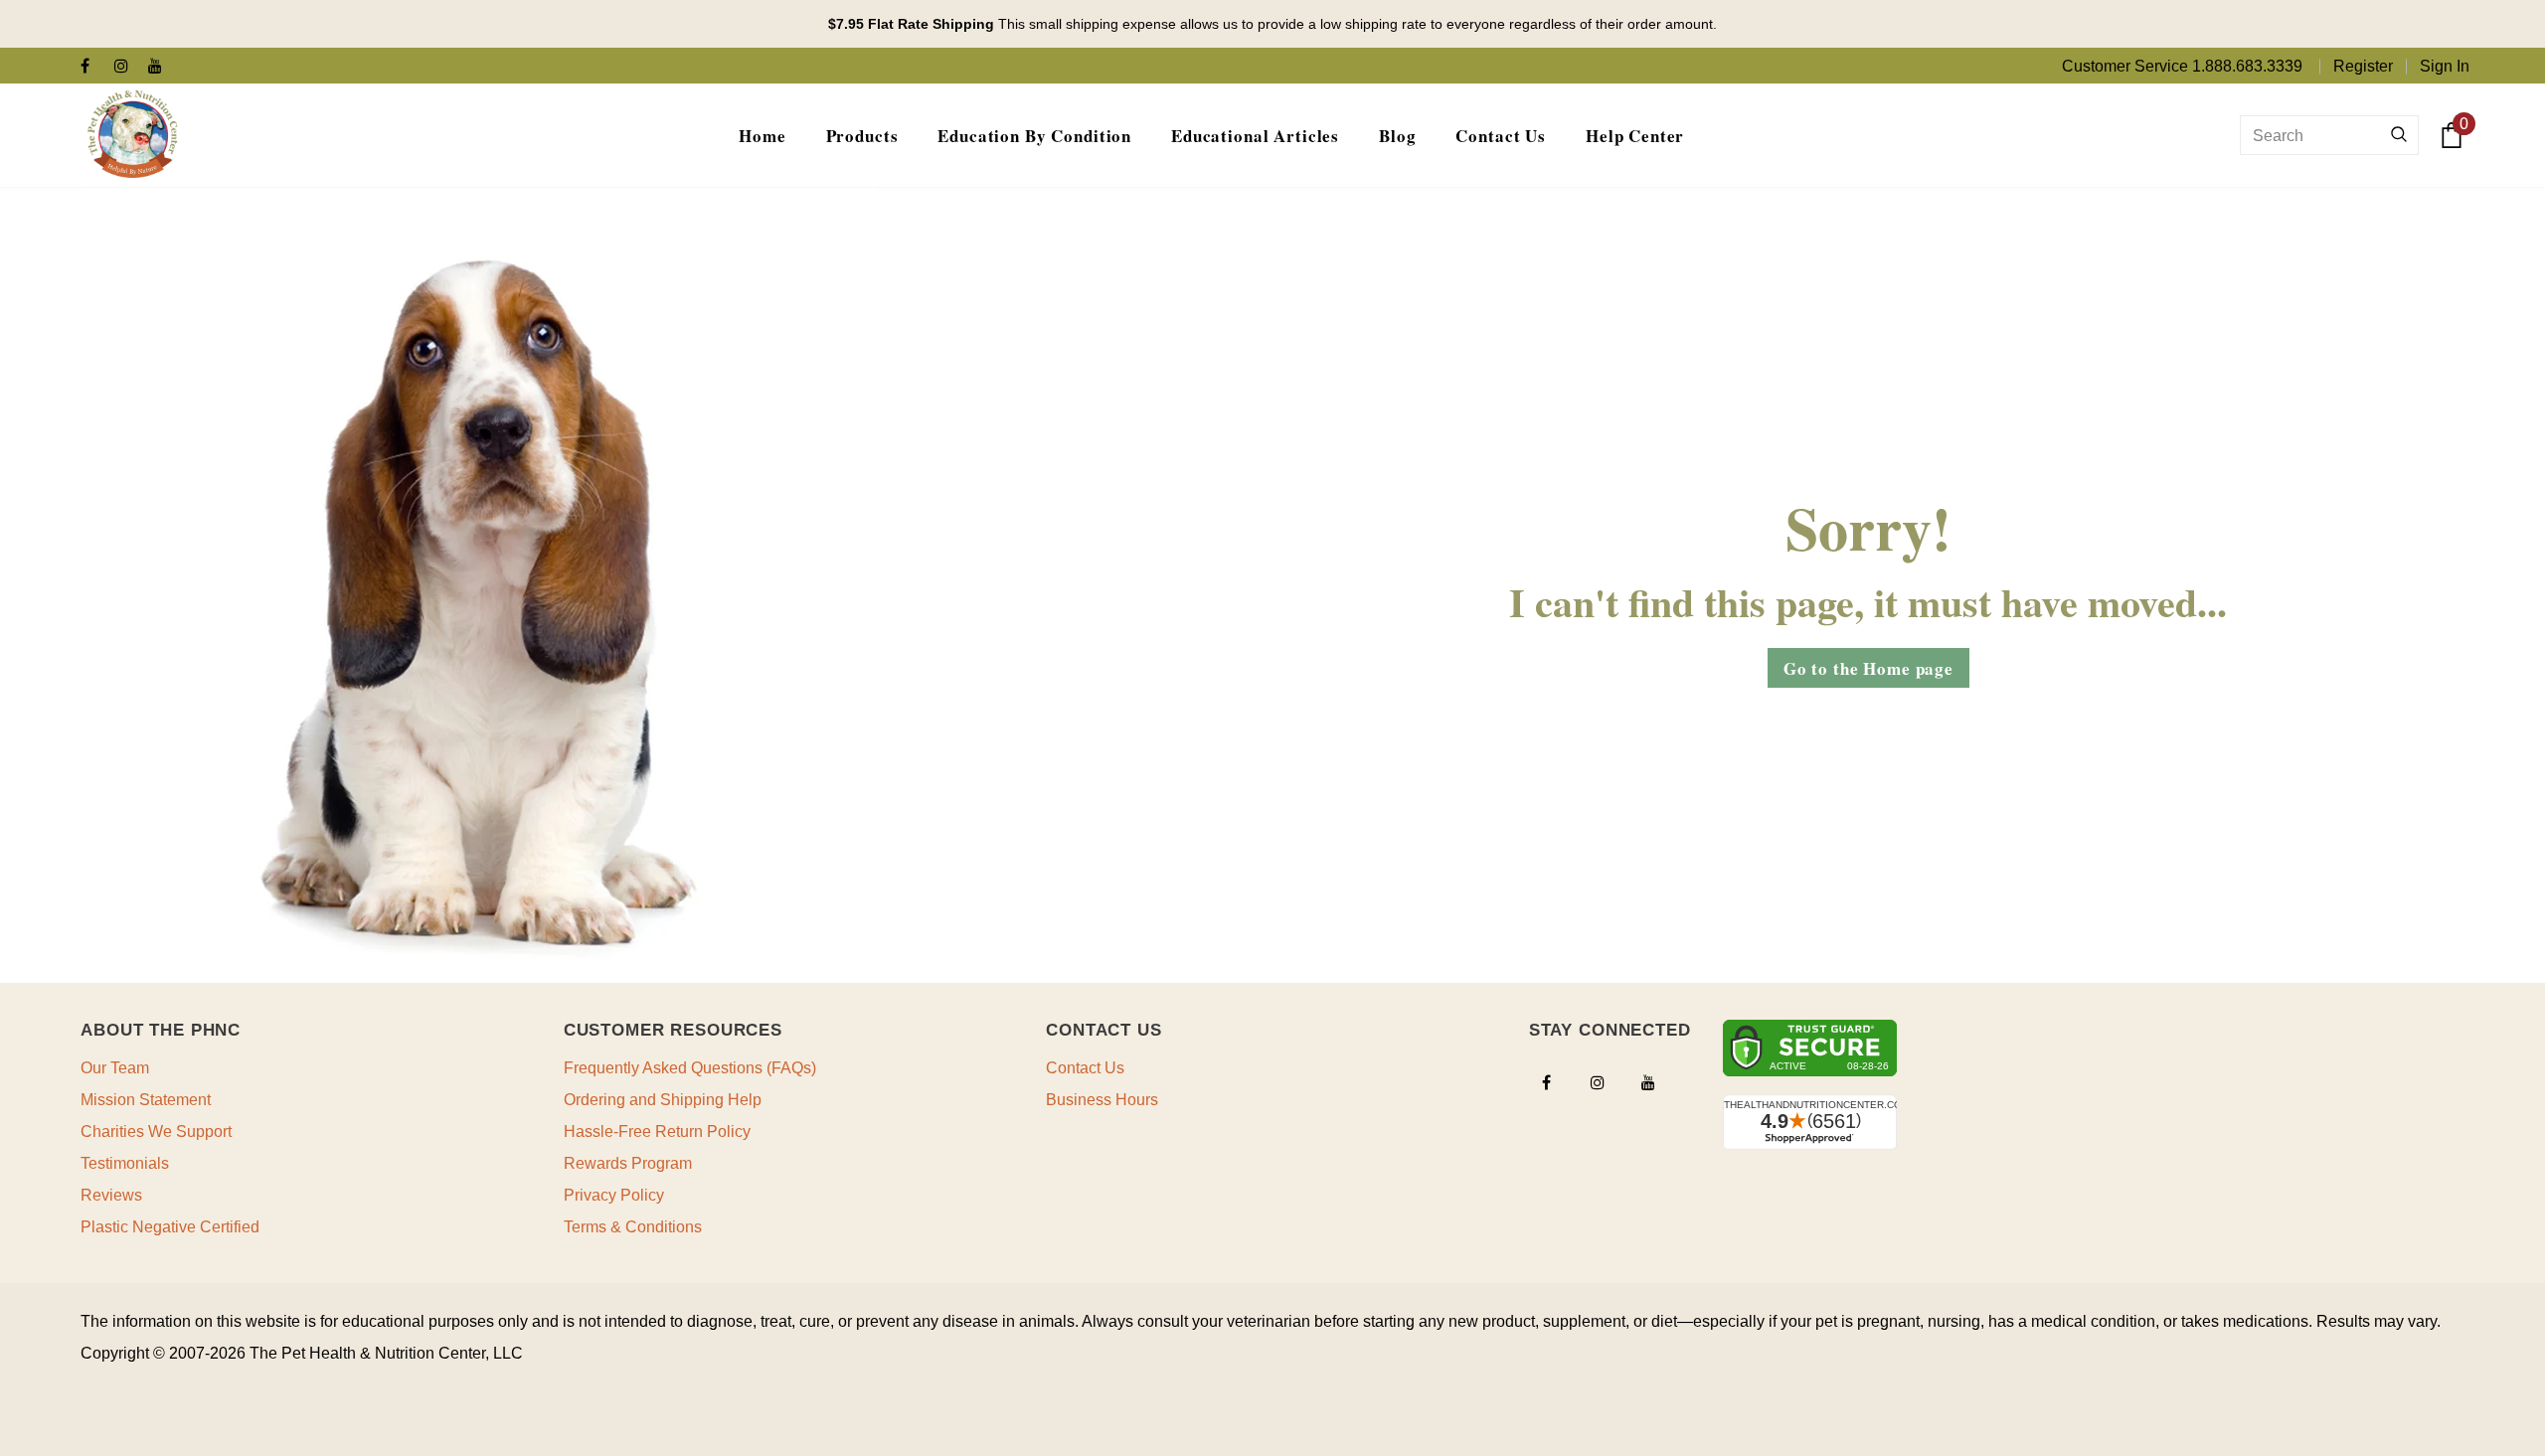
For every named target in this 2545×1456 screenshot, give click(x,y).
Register (2363, 66)
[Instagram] (127, 67)
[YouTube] (161, 67)
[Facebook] (93, 67)
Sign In (2445, 66)
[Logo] (132, 135)
